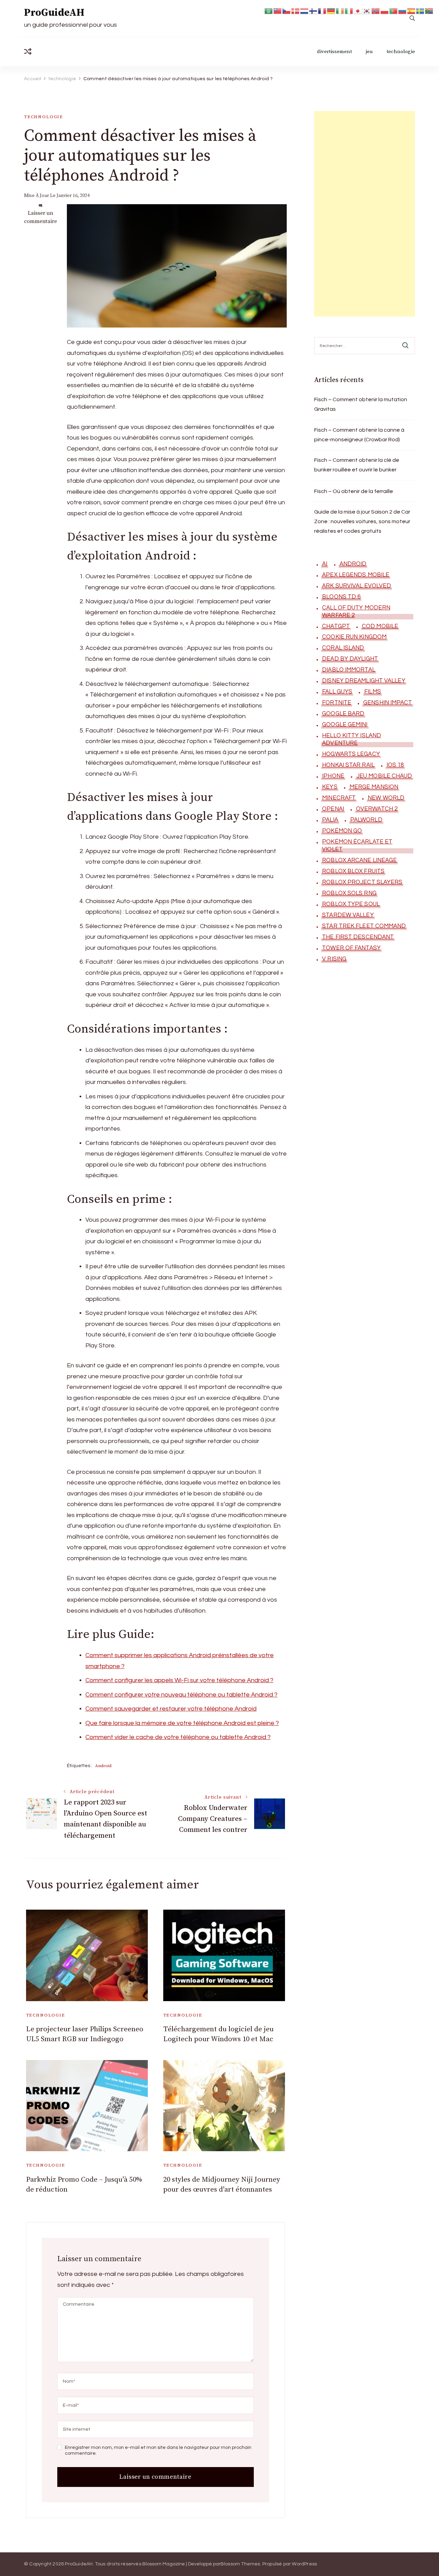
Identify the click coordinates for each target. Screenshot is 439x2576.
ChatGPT (336, 626)
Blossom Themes (240, 2564)
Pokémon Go (342, 831)
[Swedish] (420, 10)
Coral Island (343, 648)
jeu (369, 52)
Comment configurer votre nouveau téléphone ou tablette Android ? (181, 1695)
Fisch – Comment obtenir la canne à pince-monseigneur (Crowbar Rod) (359, 435)
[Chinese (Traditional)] (278, 10)
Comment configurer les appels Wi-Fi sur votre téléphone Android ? (179, 1680)
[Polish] (385, 10)
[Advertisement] (365, 214)
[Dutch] (305, 10)
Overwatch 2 (377, 809)
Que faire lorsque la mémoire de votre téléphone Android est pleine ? (182, 1723)
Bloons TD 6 (341, 597)
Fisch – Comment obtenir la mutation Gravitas (361, 404)
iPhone (333, 776)
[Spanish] (412, 10)
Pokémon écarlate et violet (357, 846)
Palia (330, 820)
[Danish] (296, 10)
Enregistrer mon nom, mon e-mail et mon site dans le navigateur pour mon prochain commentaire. (158, 2451)
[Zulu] (429, 10)
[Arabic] (269, 10)
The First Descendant (358, 937)
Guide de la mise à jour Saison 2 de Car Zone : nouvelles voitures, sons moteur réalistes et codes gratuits (362, 521)
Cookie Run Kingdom (354, 637)
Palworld (366, 820)
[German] (331, 10)
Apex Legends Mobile (356, 575)
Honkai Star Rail (348, 765)
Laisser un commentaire (40, 217)
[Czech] (287, 10)
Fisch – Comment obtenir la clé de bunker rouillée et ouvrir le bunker (357, 465)
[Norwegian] (376, 10)
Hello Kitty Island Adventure (352, 739)
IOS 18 (395, 765)
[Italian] (349, 10)
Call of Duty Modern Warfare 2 (356, 612)
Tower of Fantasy (351, 948)
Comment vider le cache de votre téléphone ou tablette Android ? (178, 1737)
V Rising (334, 959)
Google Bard (343, 714)
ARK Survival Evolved (357, 586)
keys (330, 787)
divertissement (334, 52)
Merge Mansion (374, 787)
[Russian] (403, 10)
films (373, 692)
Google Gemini (345, 725)
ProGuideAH (54, 13)
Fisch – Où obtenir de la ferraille (354, 491)
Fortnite (337, 703)
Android (103, 1766)
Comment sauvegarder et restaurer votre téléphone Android (171, 1709)
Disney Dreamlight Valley (364, 681)
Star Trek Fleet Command (364, 926)
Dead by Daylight (350, 659)
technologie (401, 52)
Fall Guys (337, 692)
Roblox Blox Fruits (353, 871)
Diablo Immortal (349, 670)
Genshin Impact (388, 703)
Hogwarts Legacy (351, 754)
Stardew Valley (348, 915)
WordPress (304, 2564)
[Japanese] (358, 10)
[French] (322, 10)
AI (325, 564)
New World (386, 798)
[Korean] (367, 10)
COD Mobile (380, 626)
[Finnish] (313, 10)
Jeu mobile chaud (384, 776)
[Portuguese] (394, 10)
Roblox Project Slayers (362, 882)
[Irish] (340, 10)
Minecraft (339, 798)
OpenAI (333, 809)
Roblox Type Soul (351, 904)
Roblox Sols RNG (349, 893)
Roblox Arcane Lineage (359, 860)
